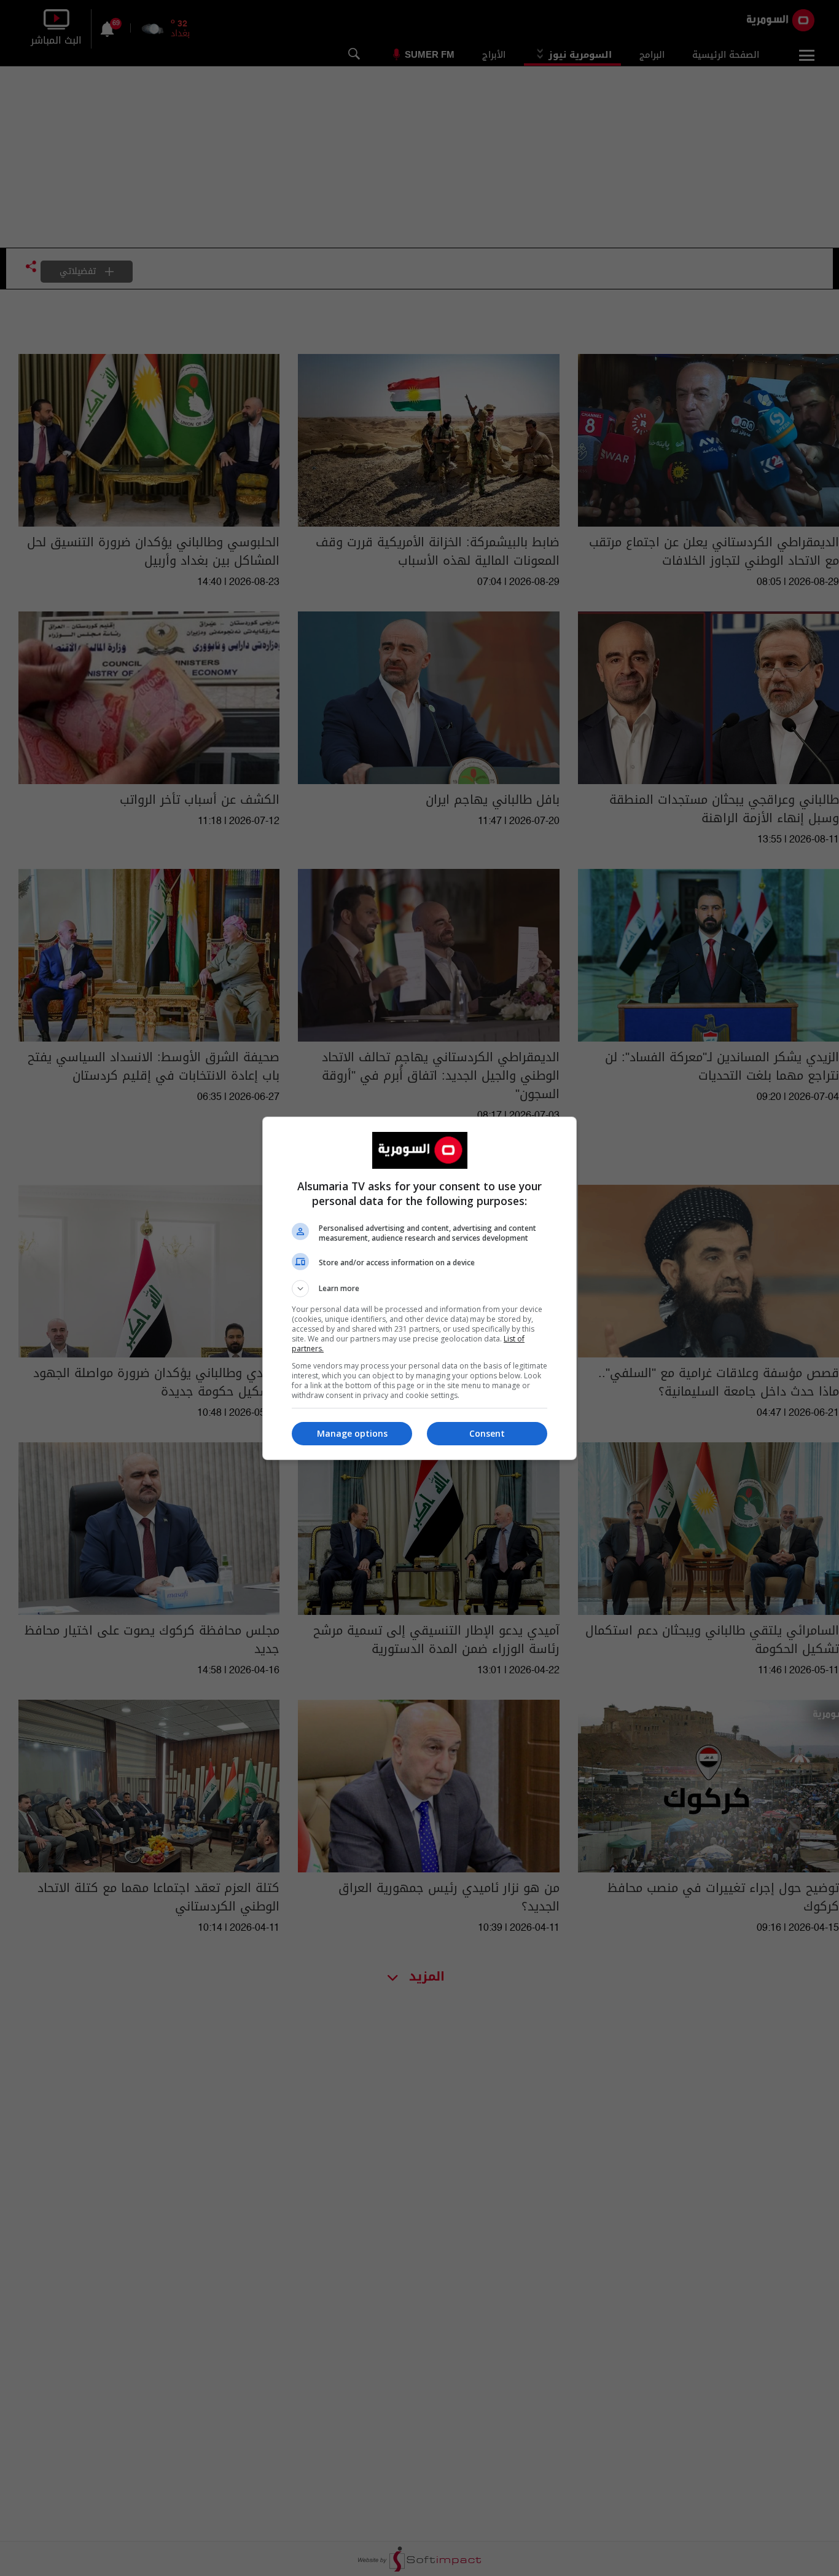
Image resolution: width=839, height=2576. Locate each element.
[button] (419, 1289)
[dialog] (419, 1288)
